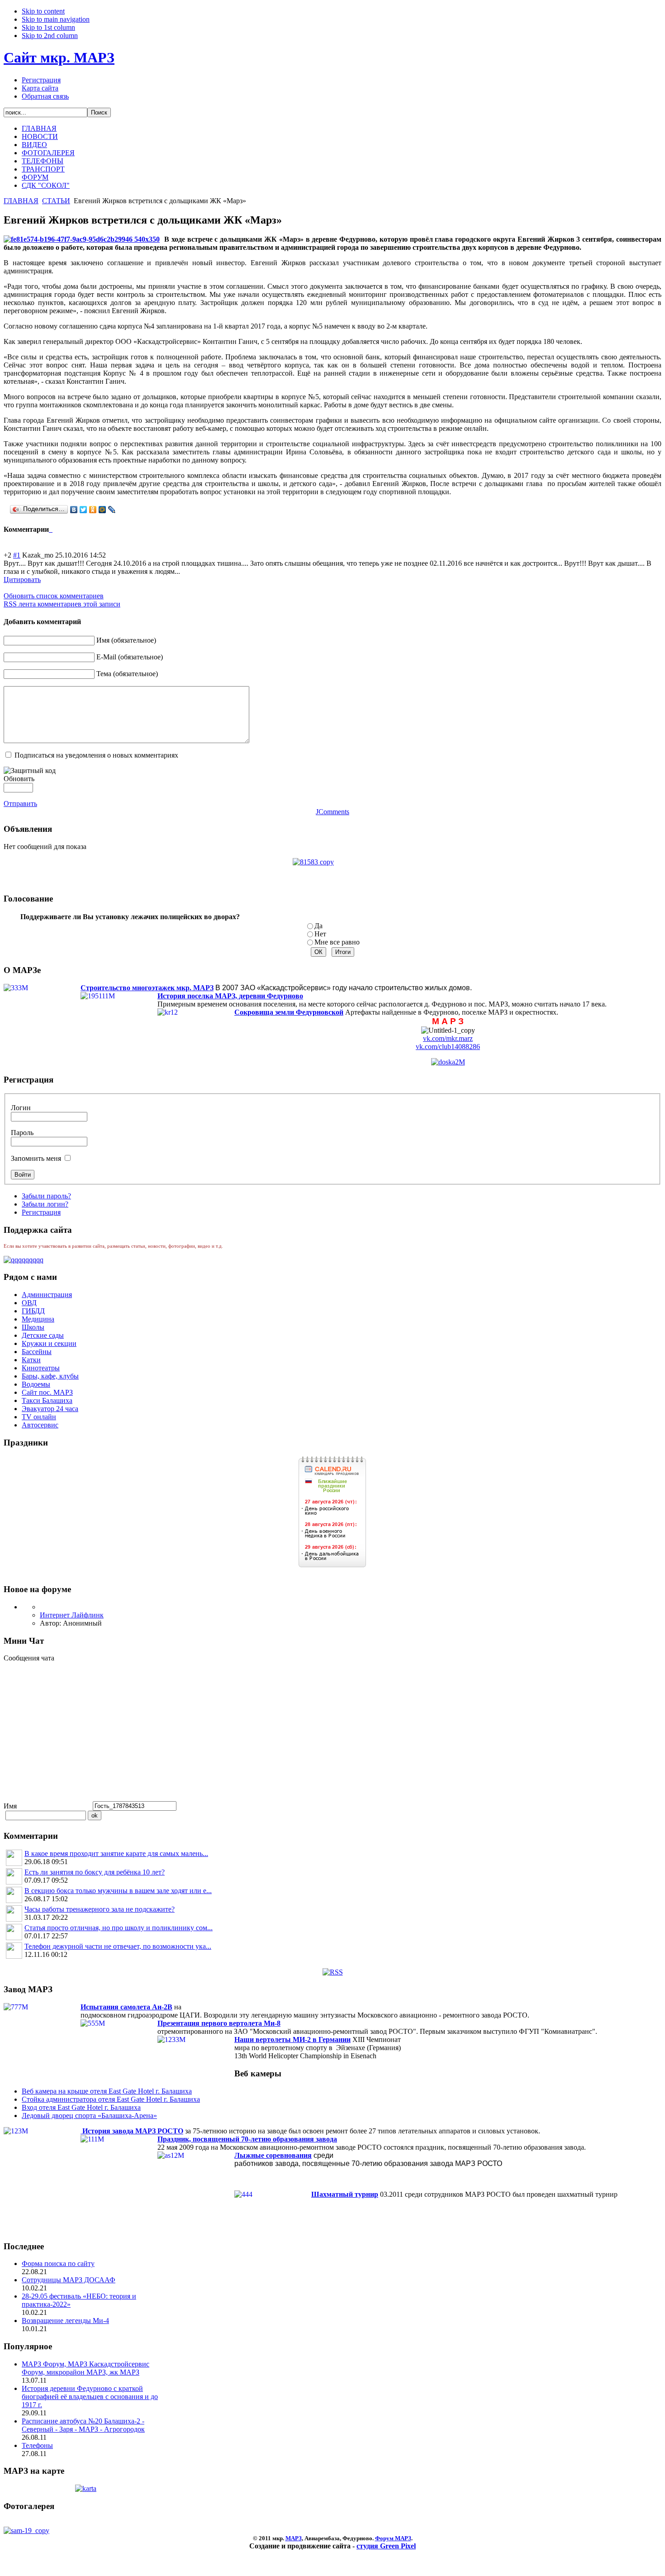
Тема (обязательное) (127, 674)
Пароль (22, 1133)
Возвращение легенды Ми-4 (65, 2321)
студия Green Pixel (386, 2546)
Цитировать (22, 580)
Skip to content (43, 11)
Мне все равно (337, 942)
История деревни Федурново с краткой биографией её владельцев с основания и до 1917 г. (90, 2397)
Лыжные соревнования (273, 2155)
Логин (21, 1108)
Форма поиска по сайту (58, 2264)
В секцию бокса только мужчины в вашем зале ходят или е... (118, 1891)
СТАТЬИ (56, 201)
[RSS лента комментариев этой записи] (50, 529)
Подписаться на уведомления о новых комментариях (96, 755)
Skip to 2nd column (50, 36)
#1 (17, 555)
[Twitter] (83, 510)
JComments (332, 812)
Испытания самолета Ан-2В (126, 2007)
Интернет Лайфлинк (72, 1615)
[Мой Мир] (102, 510)
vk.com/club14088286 (448, 1047)
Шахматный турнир (345, 2194)
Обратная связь (45, 96)
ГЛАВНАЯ (21, 201)
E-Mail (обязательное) (130, 657)
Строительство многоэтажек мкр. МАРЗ (147, 988)
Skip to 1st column (48, 27)
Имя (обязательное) (126, 640)
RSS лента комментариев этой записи (62, 604)
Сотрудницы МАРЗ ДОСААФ (69, 2280)
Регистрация (41, 80)
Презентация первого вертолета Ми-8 (219, 2023)
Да (318, 926)
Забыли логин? (45, 1204)
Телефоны (37, 2445)
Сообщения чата (30, 1658)
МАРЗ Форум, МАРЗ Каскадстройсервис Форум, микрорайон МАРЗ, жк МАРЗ (85, 2368)
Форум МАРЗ (393, 2538)
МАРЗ (294, 2538)
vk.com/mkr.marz (448, 1038)
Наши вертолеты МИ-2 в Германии (292, 2039)
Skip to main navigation (56, 19)
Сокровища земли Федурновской (289, 1012)
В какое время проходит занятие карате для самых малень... (116, 1853)
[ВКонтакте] (74, 510)
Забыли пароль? (46, 1196)
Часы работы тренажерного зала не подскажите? (100, 1909)
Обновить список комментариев (54, 596)
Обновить (19, 779)
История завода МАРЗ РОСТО (133, 2131)
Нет (320, 934)
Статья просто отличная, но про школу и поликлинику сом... (119, 1928)
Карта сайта (40, 88)
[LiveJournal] (112, 510)
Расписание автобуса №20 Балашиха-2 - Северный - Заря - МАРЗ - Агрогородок (83, 2425)
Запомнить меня (36, 1158)
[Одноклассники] (93, 510)
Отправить (20, 804)
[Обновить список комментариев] (52, 529)
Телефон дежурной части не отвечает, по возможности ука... (118, 1946)
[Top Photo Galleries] (26, 2531)
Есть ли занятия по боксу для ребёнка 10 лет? (95, 1872)
